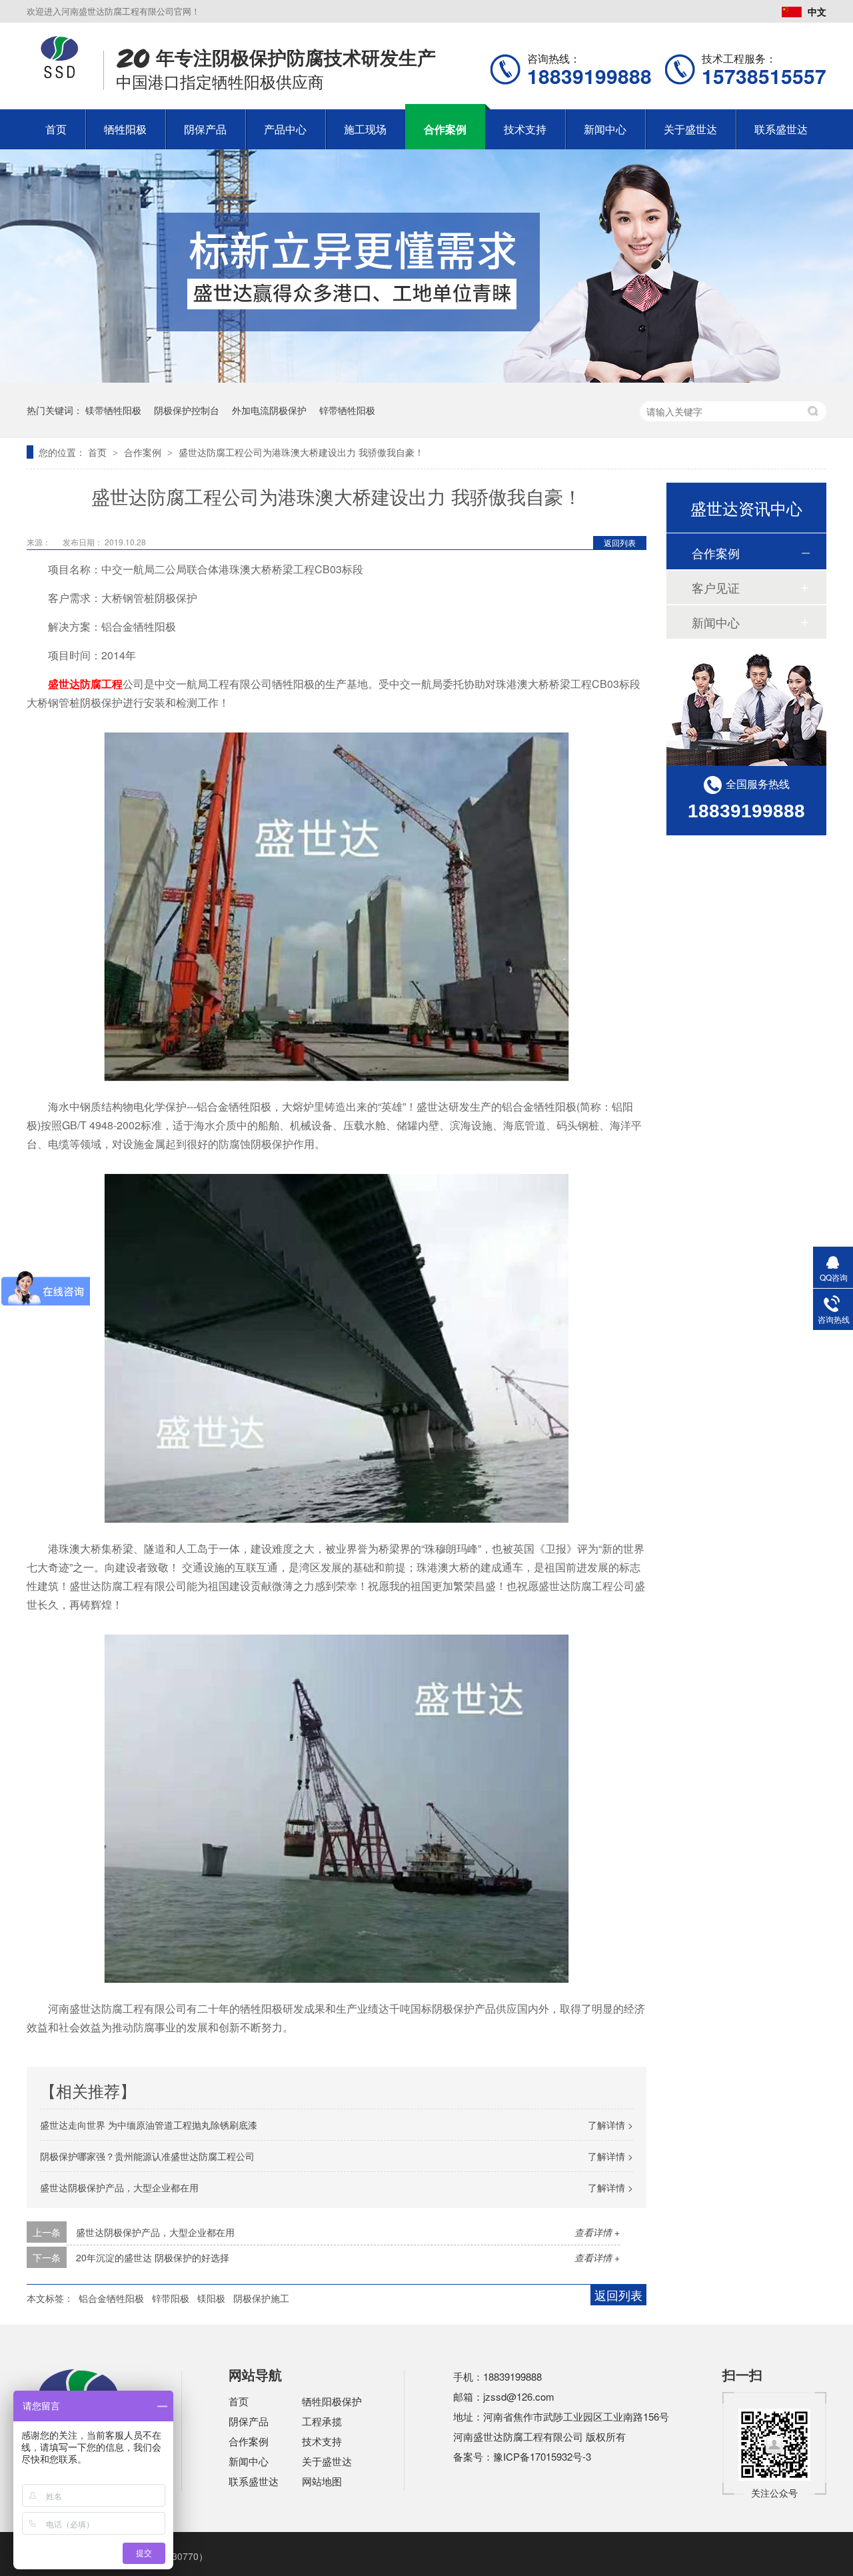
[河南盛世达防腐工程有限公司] (60, 75)
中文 (817, 11)
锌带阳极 (171, 2298)
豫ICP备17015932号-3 (542, 2456)
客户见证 (716, 587)
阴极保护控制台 (187, 410)
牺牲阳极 (125, 129)
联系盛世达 (781, 129)
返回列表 (620, 542)
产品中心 (285, 129)
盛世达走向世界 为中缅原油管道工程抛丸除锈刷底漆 (149, 2125)
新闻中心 (605, 129)
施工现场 (365, 129)
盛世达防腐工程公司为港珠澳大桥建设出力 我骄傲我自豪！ (301, 452)
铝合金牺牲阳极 (111, 2298)
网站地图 (322, 2481)
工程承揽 (322, 2421)
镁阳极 (211, 2298)
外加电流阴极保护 (269, 410)
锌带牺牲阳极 (347, 410)
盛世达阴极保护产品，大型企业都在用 (119, 2187)
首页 (56, 129)
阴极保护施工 (261, 2298)
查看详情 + (597, 2232)
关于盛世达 (690, 129)
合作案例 (445, 129)
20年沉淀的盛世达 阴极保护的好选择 (153, 2257)
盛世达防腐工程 (85, 684)
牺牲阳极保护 (332, 2401)
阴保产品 (205, 129)
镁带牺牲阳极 (113, 410)
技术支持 (525, 129)
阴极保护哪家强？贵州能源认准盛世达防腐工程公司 (147, 2156)
